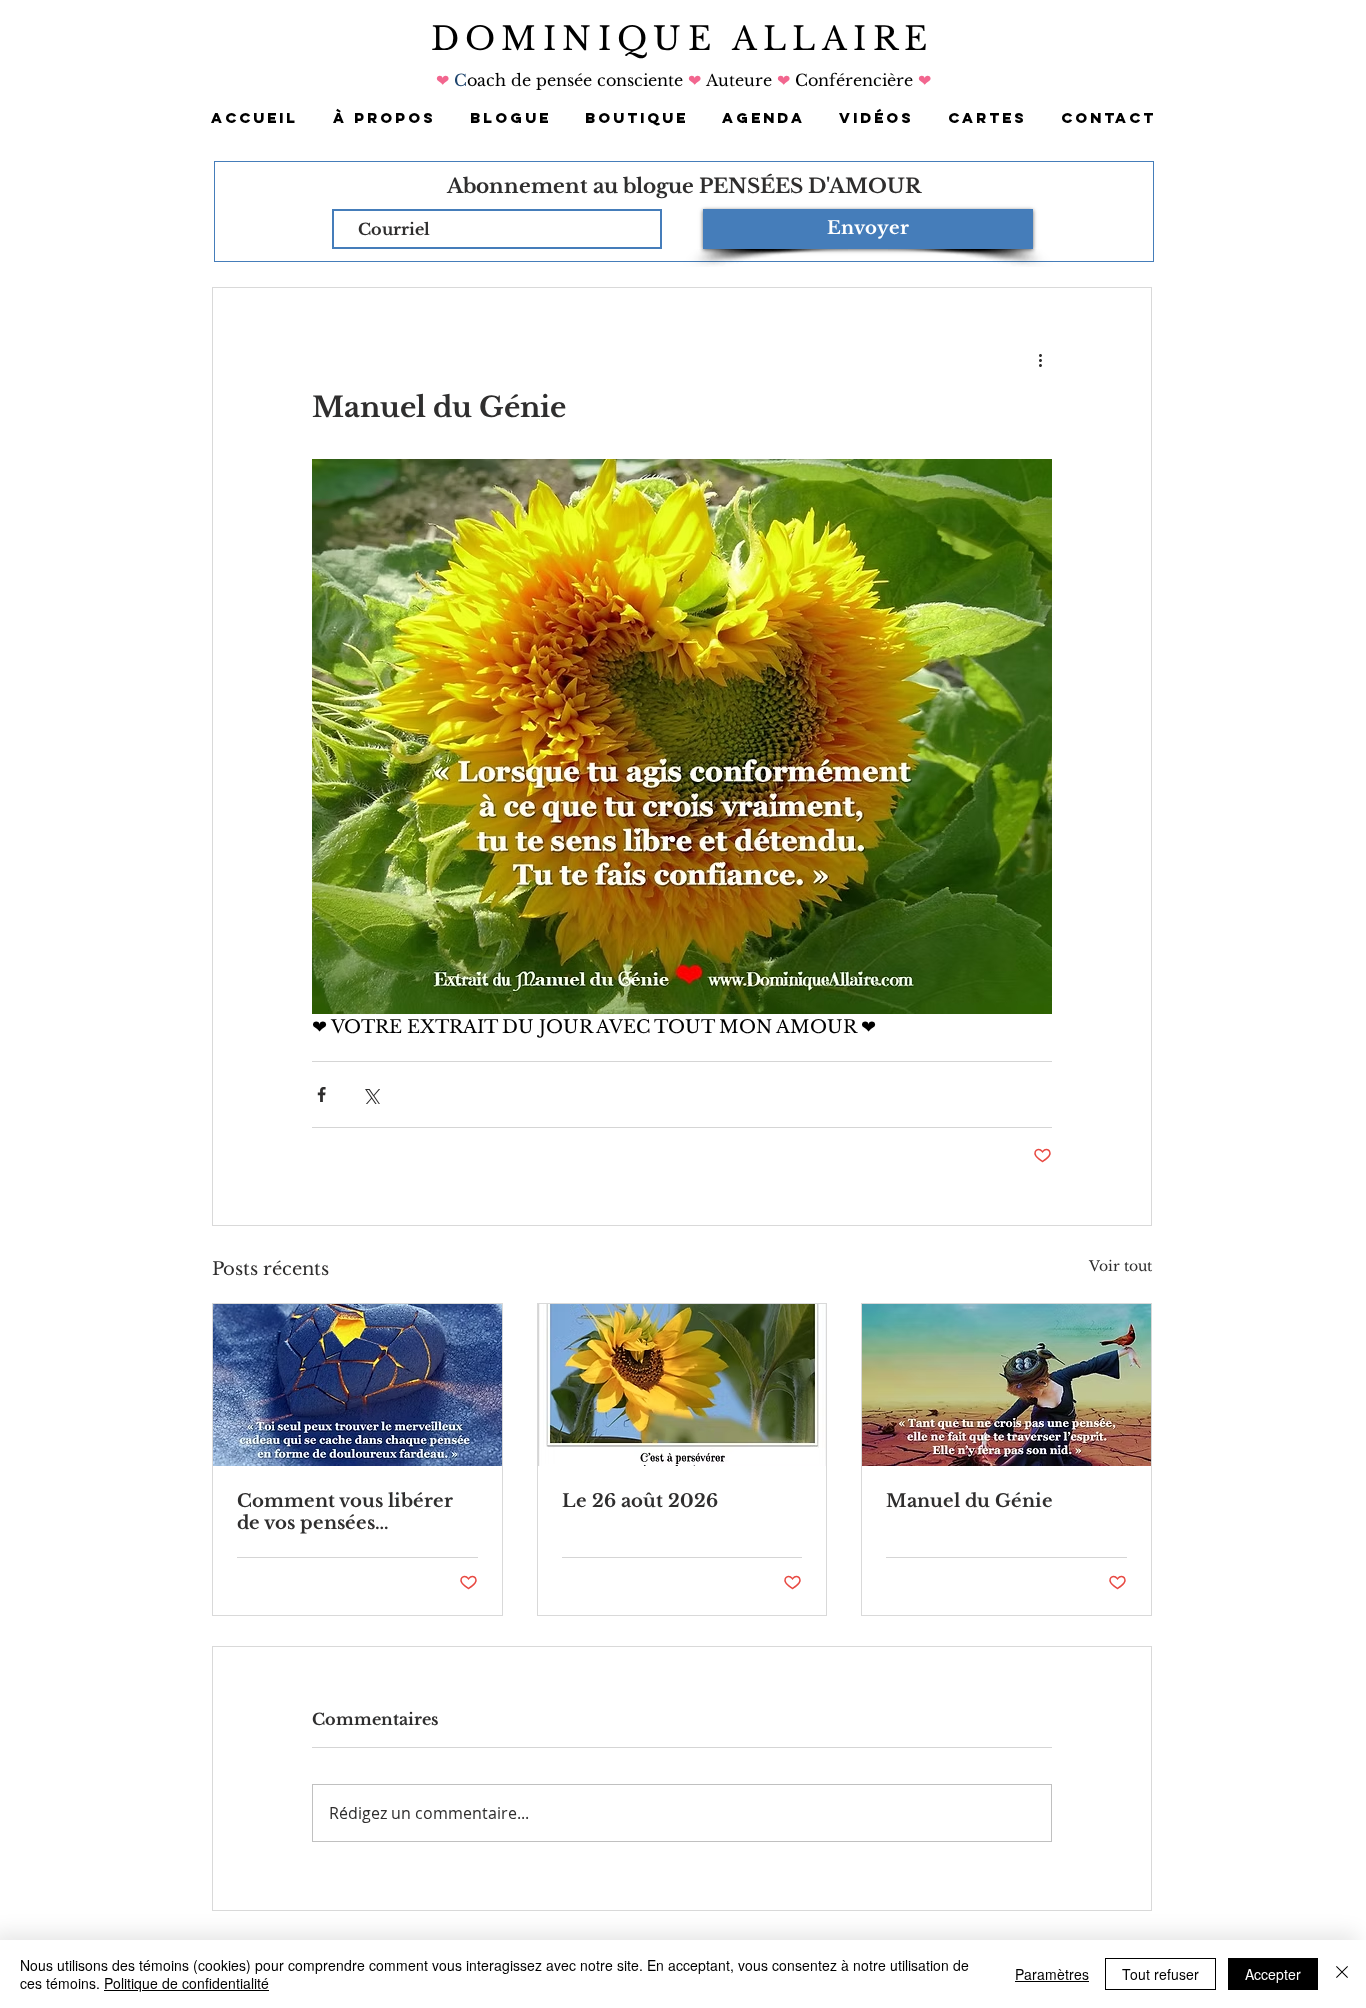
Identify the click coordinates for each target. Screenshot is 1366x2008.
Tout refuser (1160, 1974)
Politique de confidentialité (186, 1983)
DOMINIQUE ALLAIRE (682, 39)
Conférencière (851, 80)
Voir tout (1120, 1266)
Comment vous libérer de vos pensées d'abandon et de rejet (345, 1512)
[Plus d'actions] (1040, 360)
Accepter (1273, 1974)
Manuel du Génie (969, 1501)
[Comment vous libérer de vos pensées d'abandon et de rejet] (357, 1385)
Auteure (739, 80)
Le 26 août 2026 (640, 1501)
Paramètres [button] (1052, 1974)
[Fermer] (1342, 1974)
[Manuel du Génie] (1006, 1385)
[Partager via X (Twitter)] (370, 1094)
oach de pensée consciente (577, 80)
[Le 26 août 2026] (682, 1385)
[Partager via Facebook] (321, 1094)
